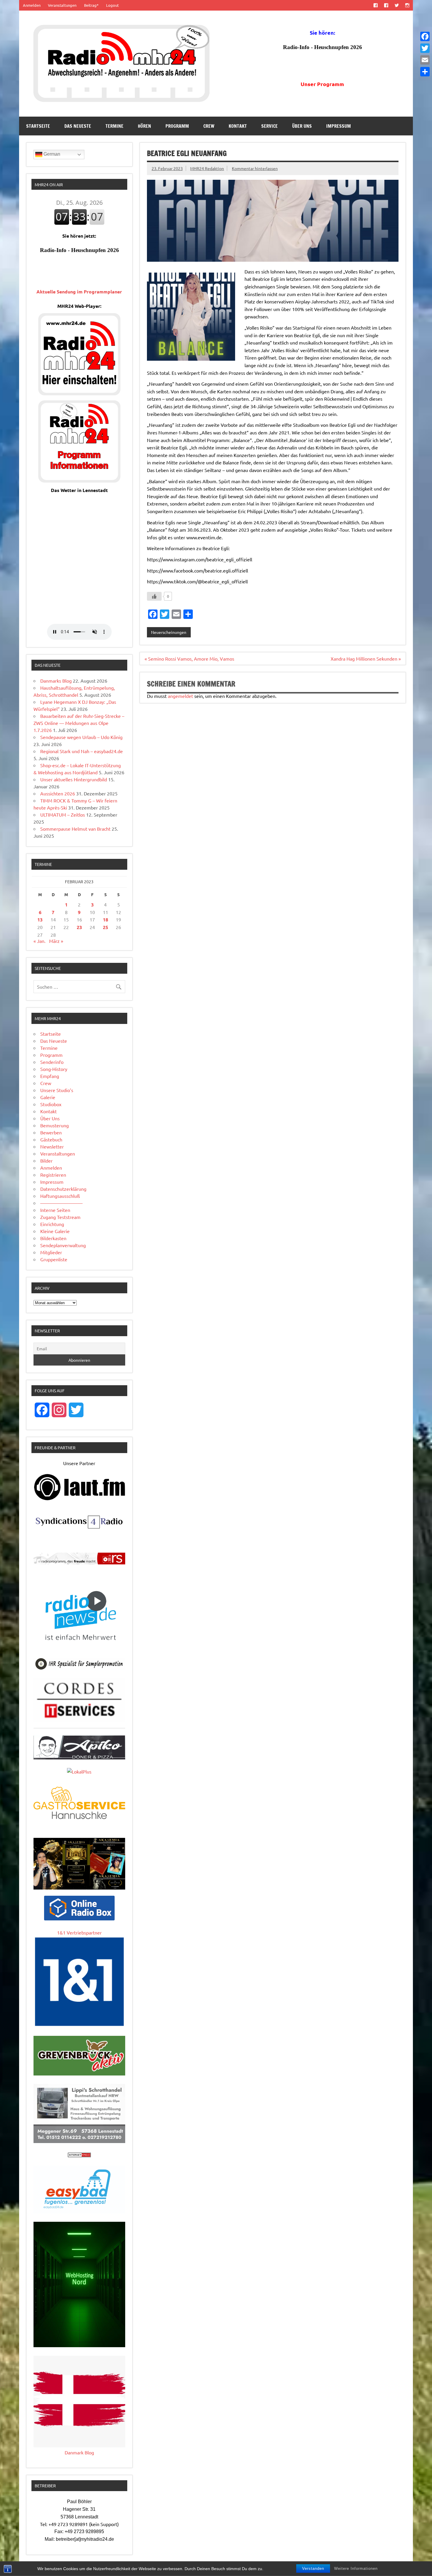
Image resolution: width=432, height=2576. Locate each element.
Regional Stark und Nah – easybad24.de (82, 751)
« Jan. (40, 941)
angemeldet (180, 696)
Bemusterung (55, 1125)
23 (79, 927)
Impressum (339, 126)
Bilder (46, 1161)
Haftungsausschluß (60, 1196)
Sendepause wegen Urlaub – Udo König (81, 737)
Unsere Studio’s (57, 1090)
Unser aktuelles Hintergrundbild (74, 779)
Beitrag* (91, 5)
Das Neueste (78, 126)
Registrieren (53, 1175)
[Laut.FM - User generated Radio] (79, 1499)
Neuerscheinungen (169, 632)
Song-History (54, 1069)
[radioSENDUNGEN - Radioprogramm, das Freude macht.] (79, 1559)
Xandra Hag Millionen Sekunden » (366, 659)
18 (106, 920)
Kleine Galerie (55, 1231)
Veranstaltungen (62, 5)
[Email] (425, 60)
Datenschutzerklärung (63, 1189)
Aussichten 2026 (58, 793)
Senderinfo (52, 1062)
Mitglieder (51, 1252)
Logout (112, 5)
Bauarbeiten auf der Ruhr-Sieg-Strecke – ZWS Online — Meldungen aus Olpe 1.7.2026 (79, 723)
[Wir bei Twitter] (397, 5)
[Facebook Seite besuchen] (375, 5)
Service (269, 126)
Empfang (50, 1076)
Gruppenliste (54, 1259)
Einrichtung (52, 1224)
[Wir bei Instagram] (407, 5)
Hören (144, 126)
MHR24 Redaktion (207, 168)
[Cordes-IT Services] (79, 1720)
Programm (177, 126)
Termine (114, 126)
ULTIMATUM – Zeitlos (63, 815)
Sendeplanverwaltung (63, 1245)
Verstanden (313, 2569)
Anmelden (32, 5)
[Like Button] (154, 596)
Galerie (48, 1097)
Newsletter (52, 1146)
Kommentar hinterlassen (255, 168)
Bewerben (51, 1132)
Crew (209, 126)
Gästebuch (51, 1139)
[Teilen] (425, 72)
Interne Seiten (55, 1210)
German (51, 154)
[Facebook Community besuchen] (386, 5)
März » (56, 941)
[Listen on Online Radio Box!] (79, 1918)
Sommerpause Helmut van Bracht (75, 829)
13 (40, 920)
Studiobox (51, 1104)
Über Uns (302, 126)
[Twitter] (425, 48)
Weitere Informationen (356, 2569)
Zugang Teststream (60, 1217)
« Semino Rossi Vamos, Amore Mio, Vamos (189, 659)
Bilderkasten (53, 1238)
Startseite (38, 126)
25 (106, 927)
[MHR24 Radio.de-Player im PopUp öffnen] (79, 393)
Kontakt (238, 126)
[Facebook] (425, 36)
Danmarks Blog (56, 681)
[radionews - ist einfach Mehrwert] (79, 1647)
